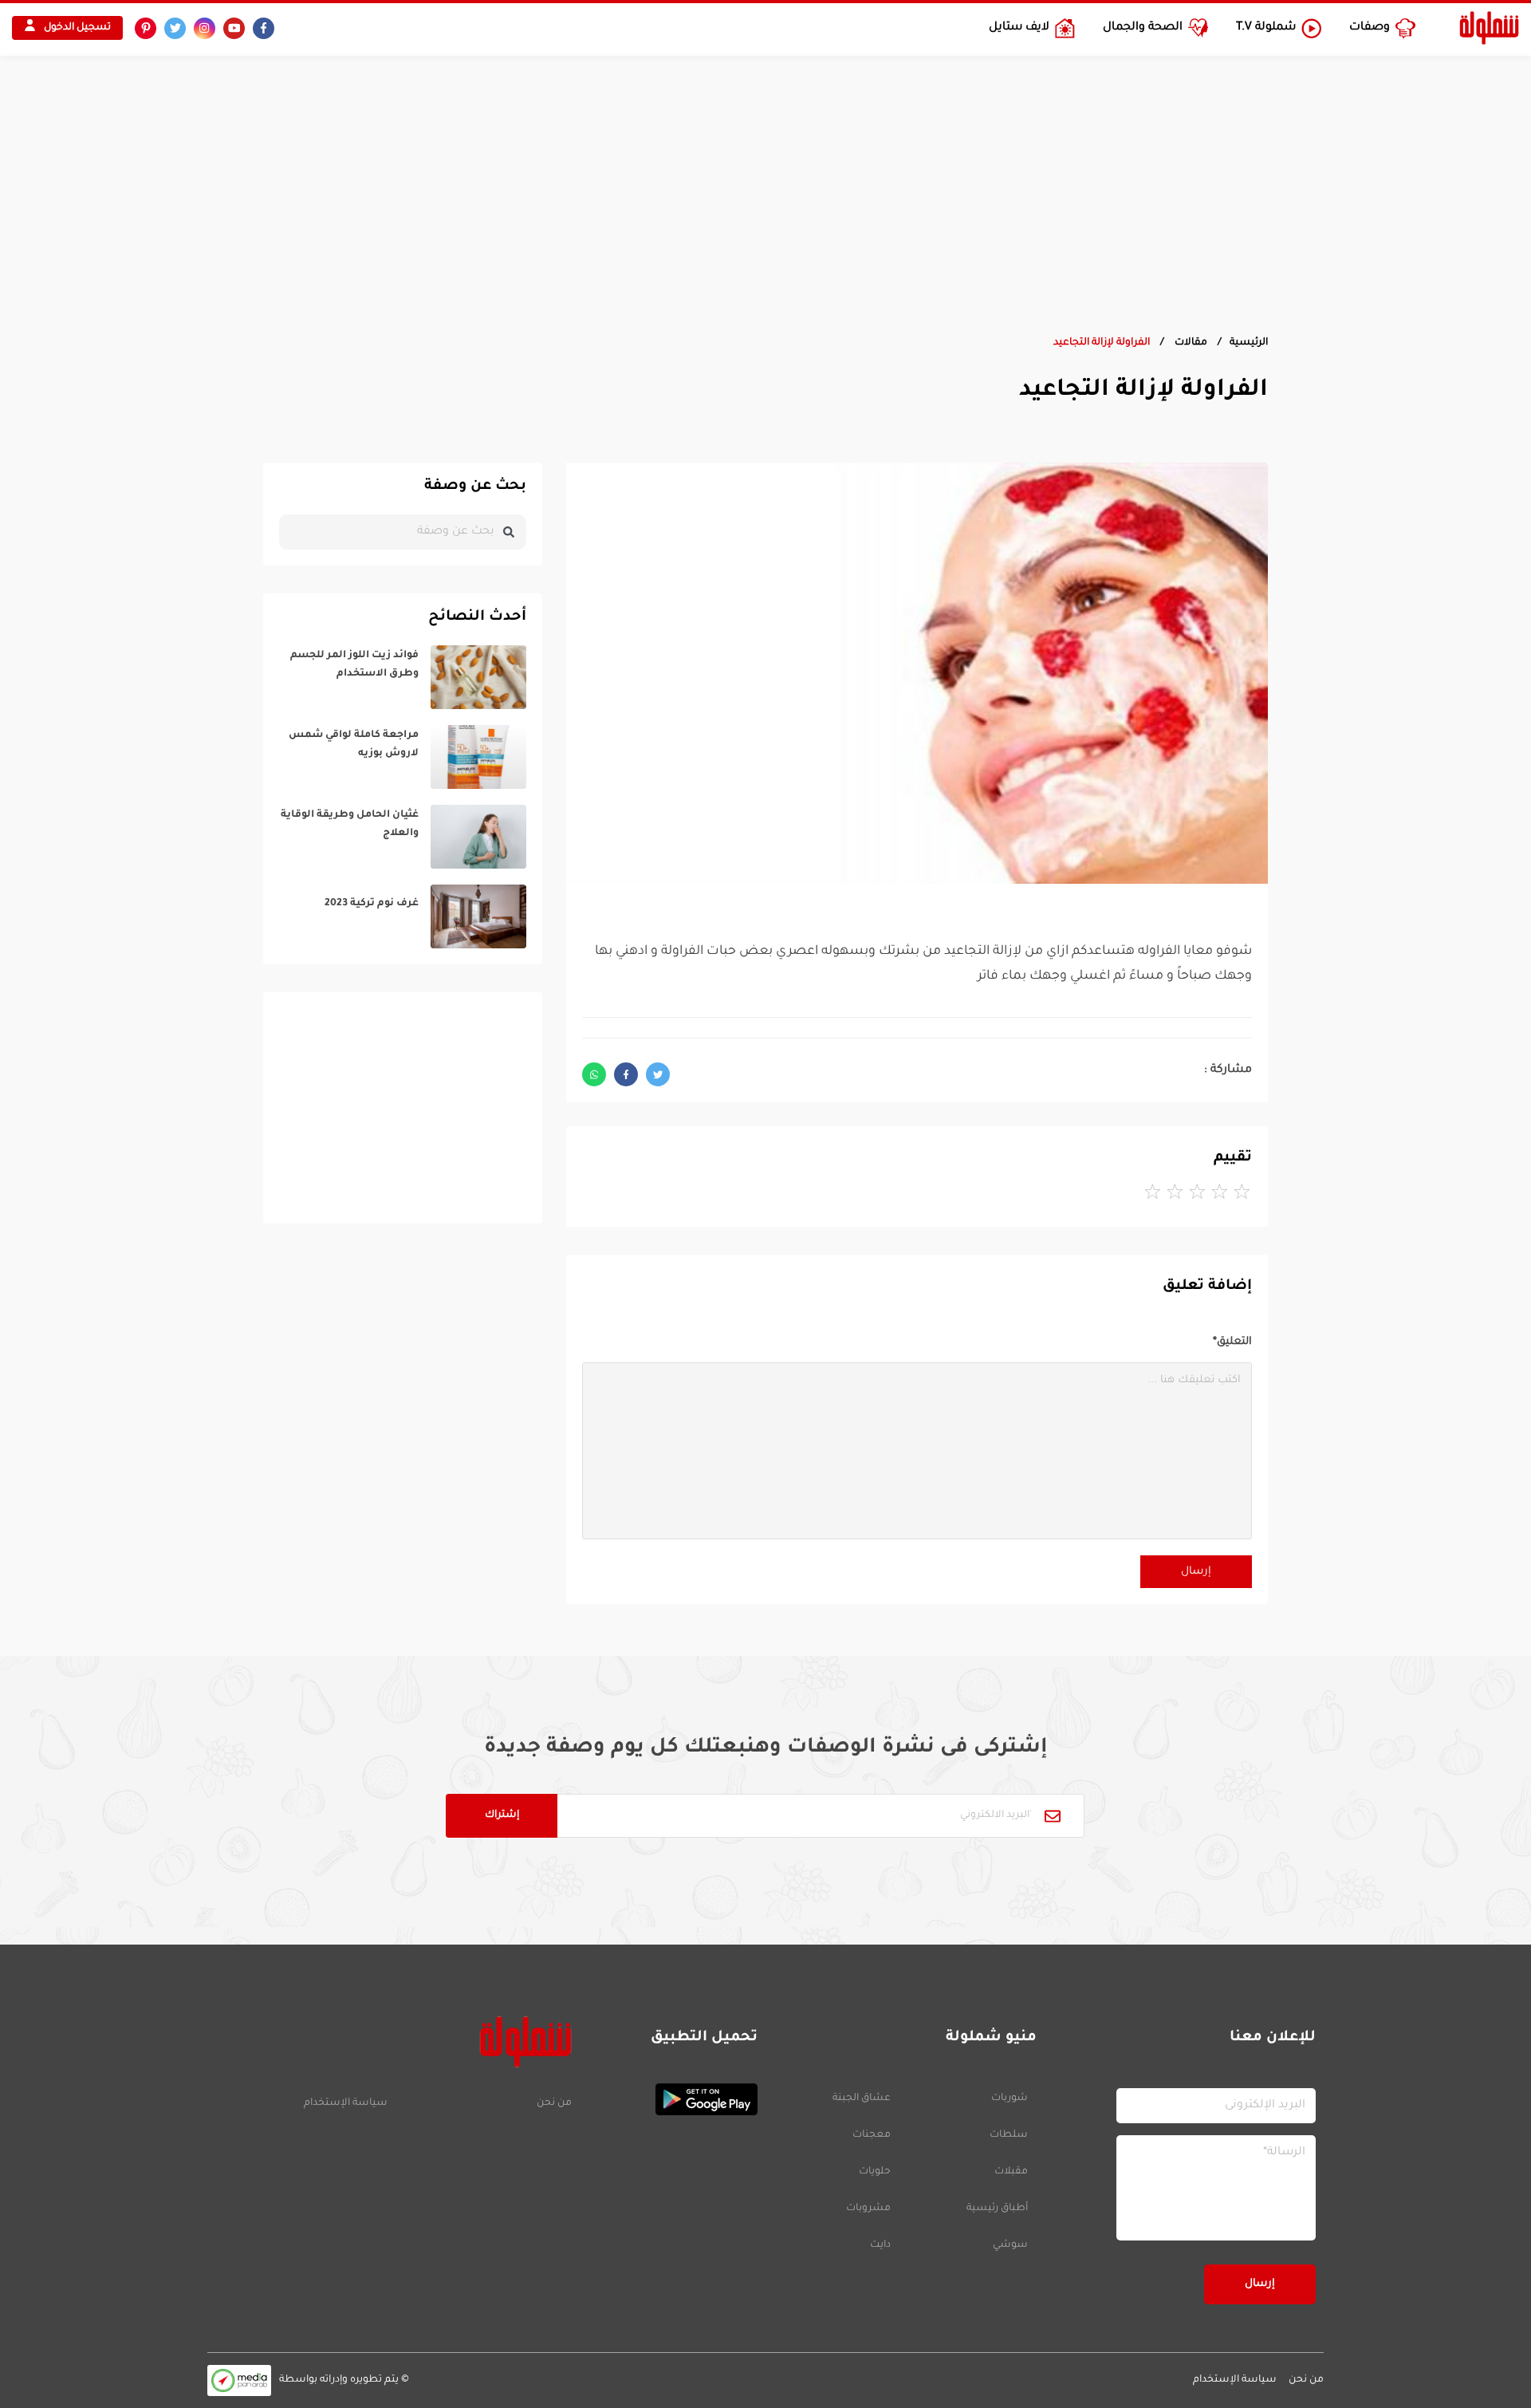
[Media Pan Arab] (239, 2380)
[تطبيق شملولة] (673, 2099)
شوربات (1010, 2099)
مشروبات (868, 2209)
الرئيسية (1249, 343)
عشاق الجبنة (862, 2099)
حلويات (875, 2172)
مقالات (1190, 343)
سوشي (1010, 2245)
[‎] (403, 677)
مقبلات (1011, 2172)
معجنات (872, 2135)
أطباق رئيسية (997, 2209)
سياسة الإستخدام (346, 2103)
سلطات (1009, 2135)
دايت (880, 2245)
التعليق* (1232, 1342)
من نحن (554, 2103)
